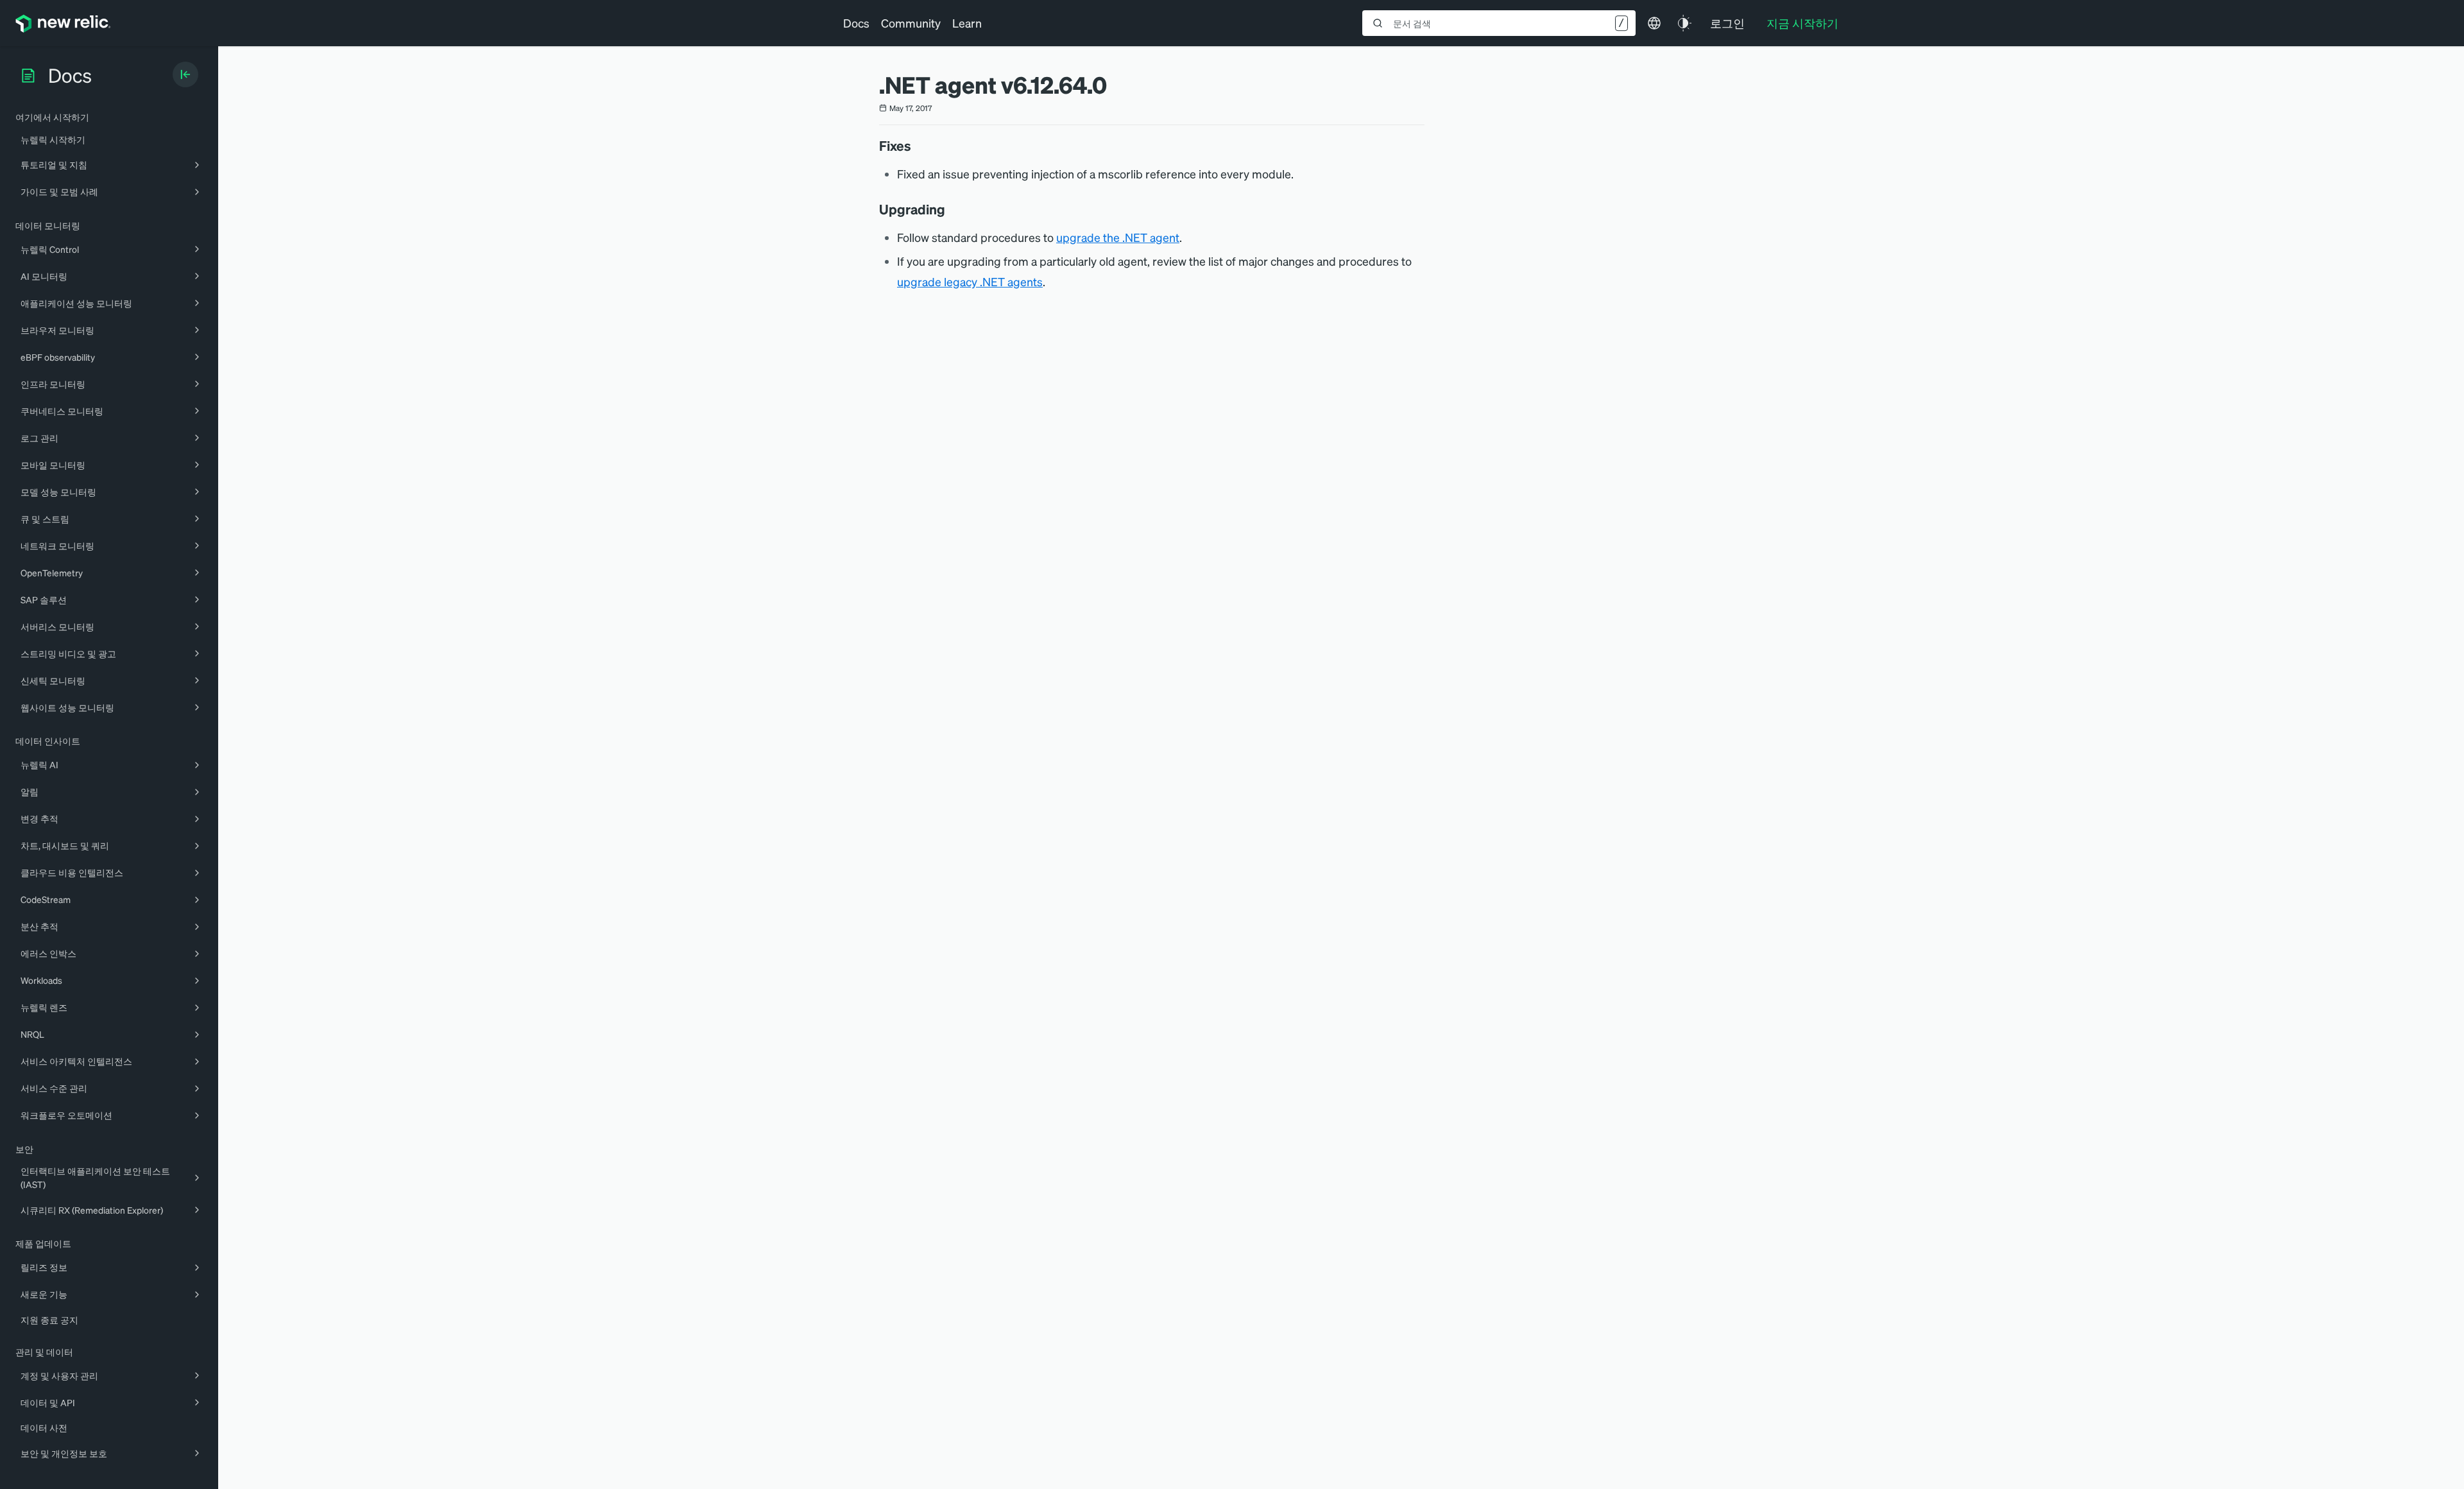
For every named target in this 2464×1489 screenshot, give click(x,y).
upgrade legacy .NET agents (970, 281)
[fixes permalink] (918, 146)
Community (911, 23)
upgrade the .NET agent (1118, 237)
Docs (856, 23)
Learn (967, 23)
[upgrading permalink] (952, 209)
